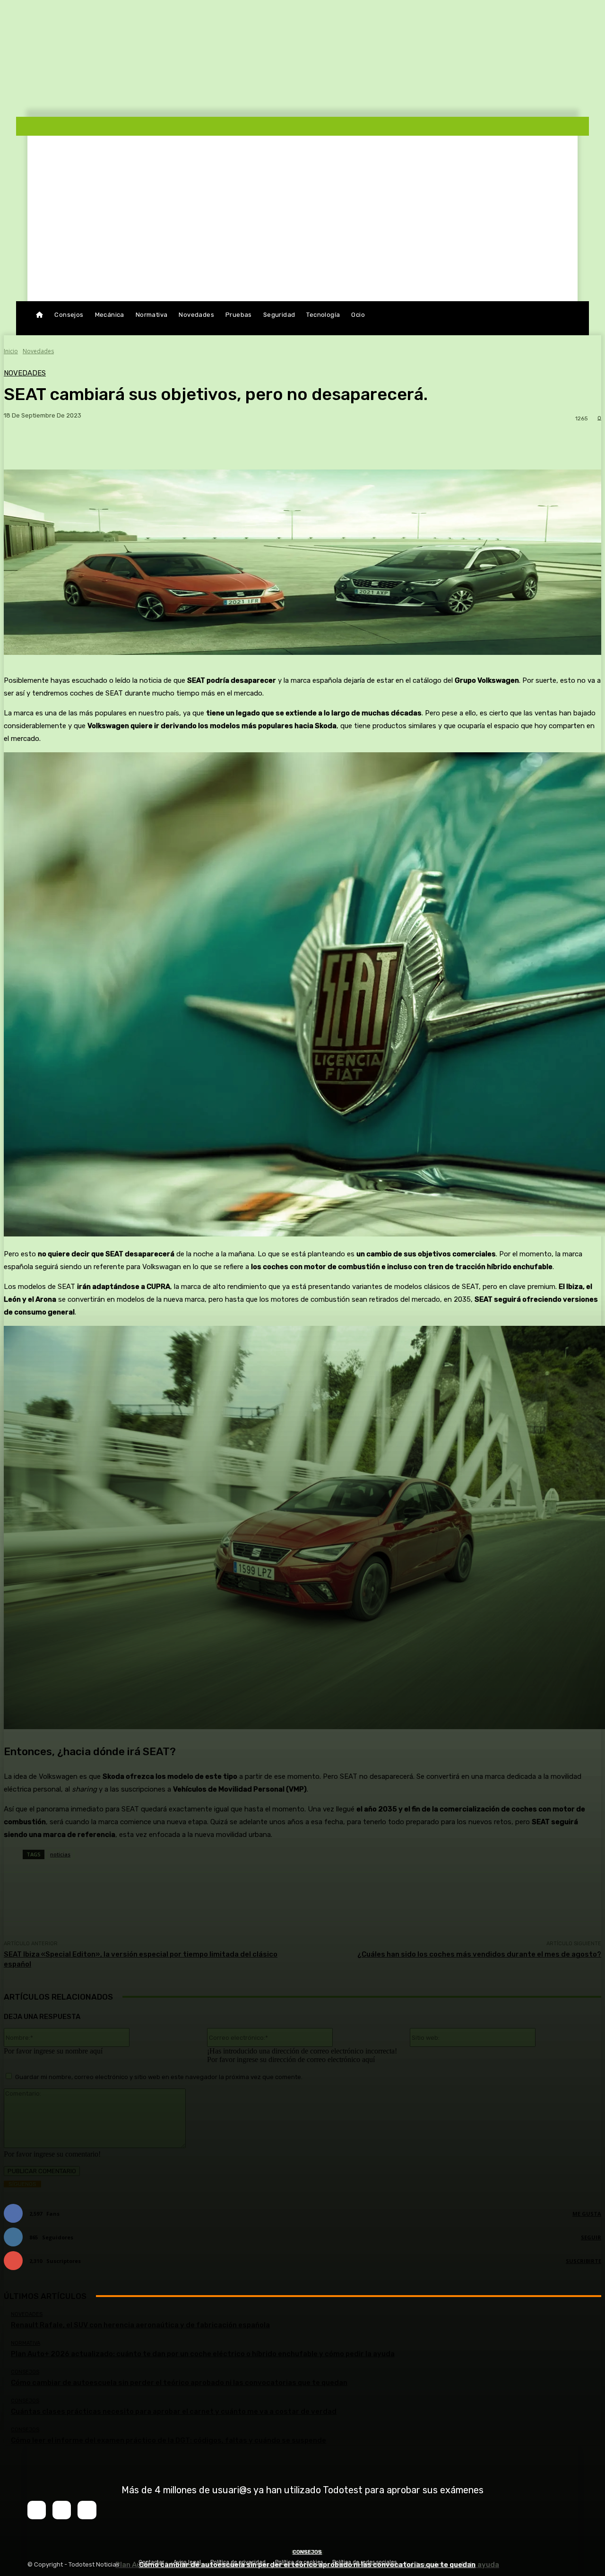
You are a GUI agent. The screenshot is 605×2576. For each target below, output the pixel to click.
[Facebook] (37, 2510)
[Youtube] (87, 2510)
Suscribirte (583, 2261)
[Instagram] (62, 2510)
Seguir (591, 2237)
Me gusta (587, 2214)
